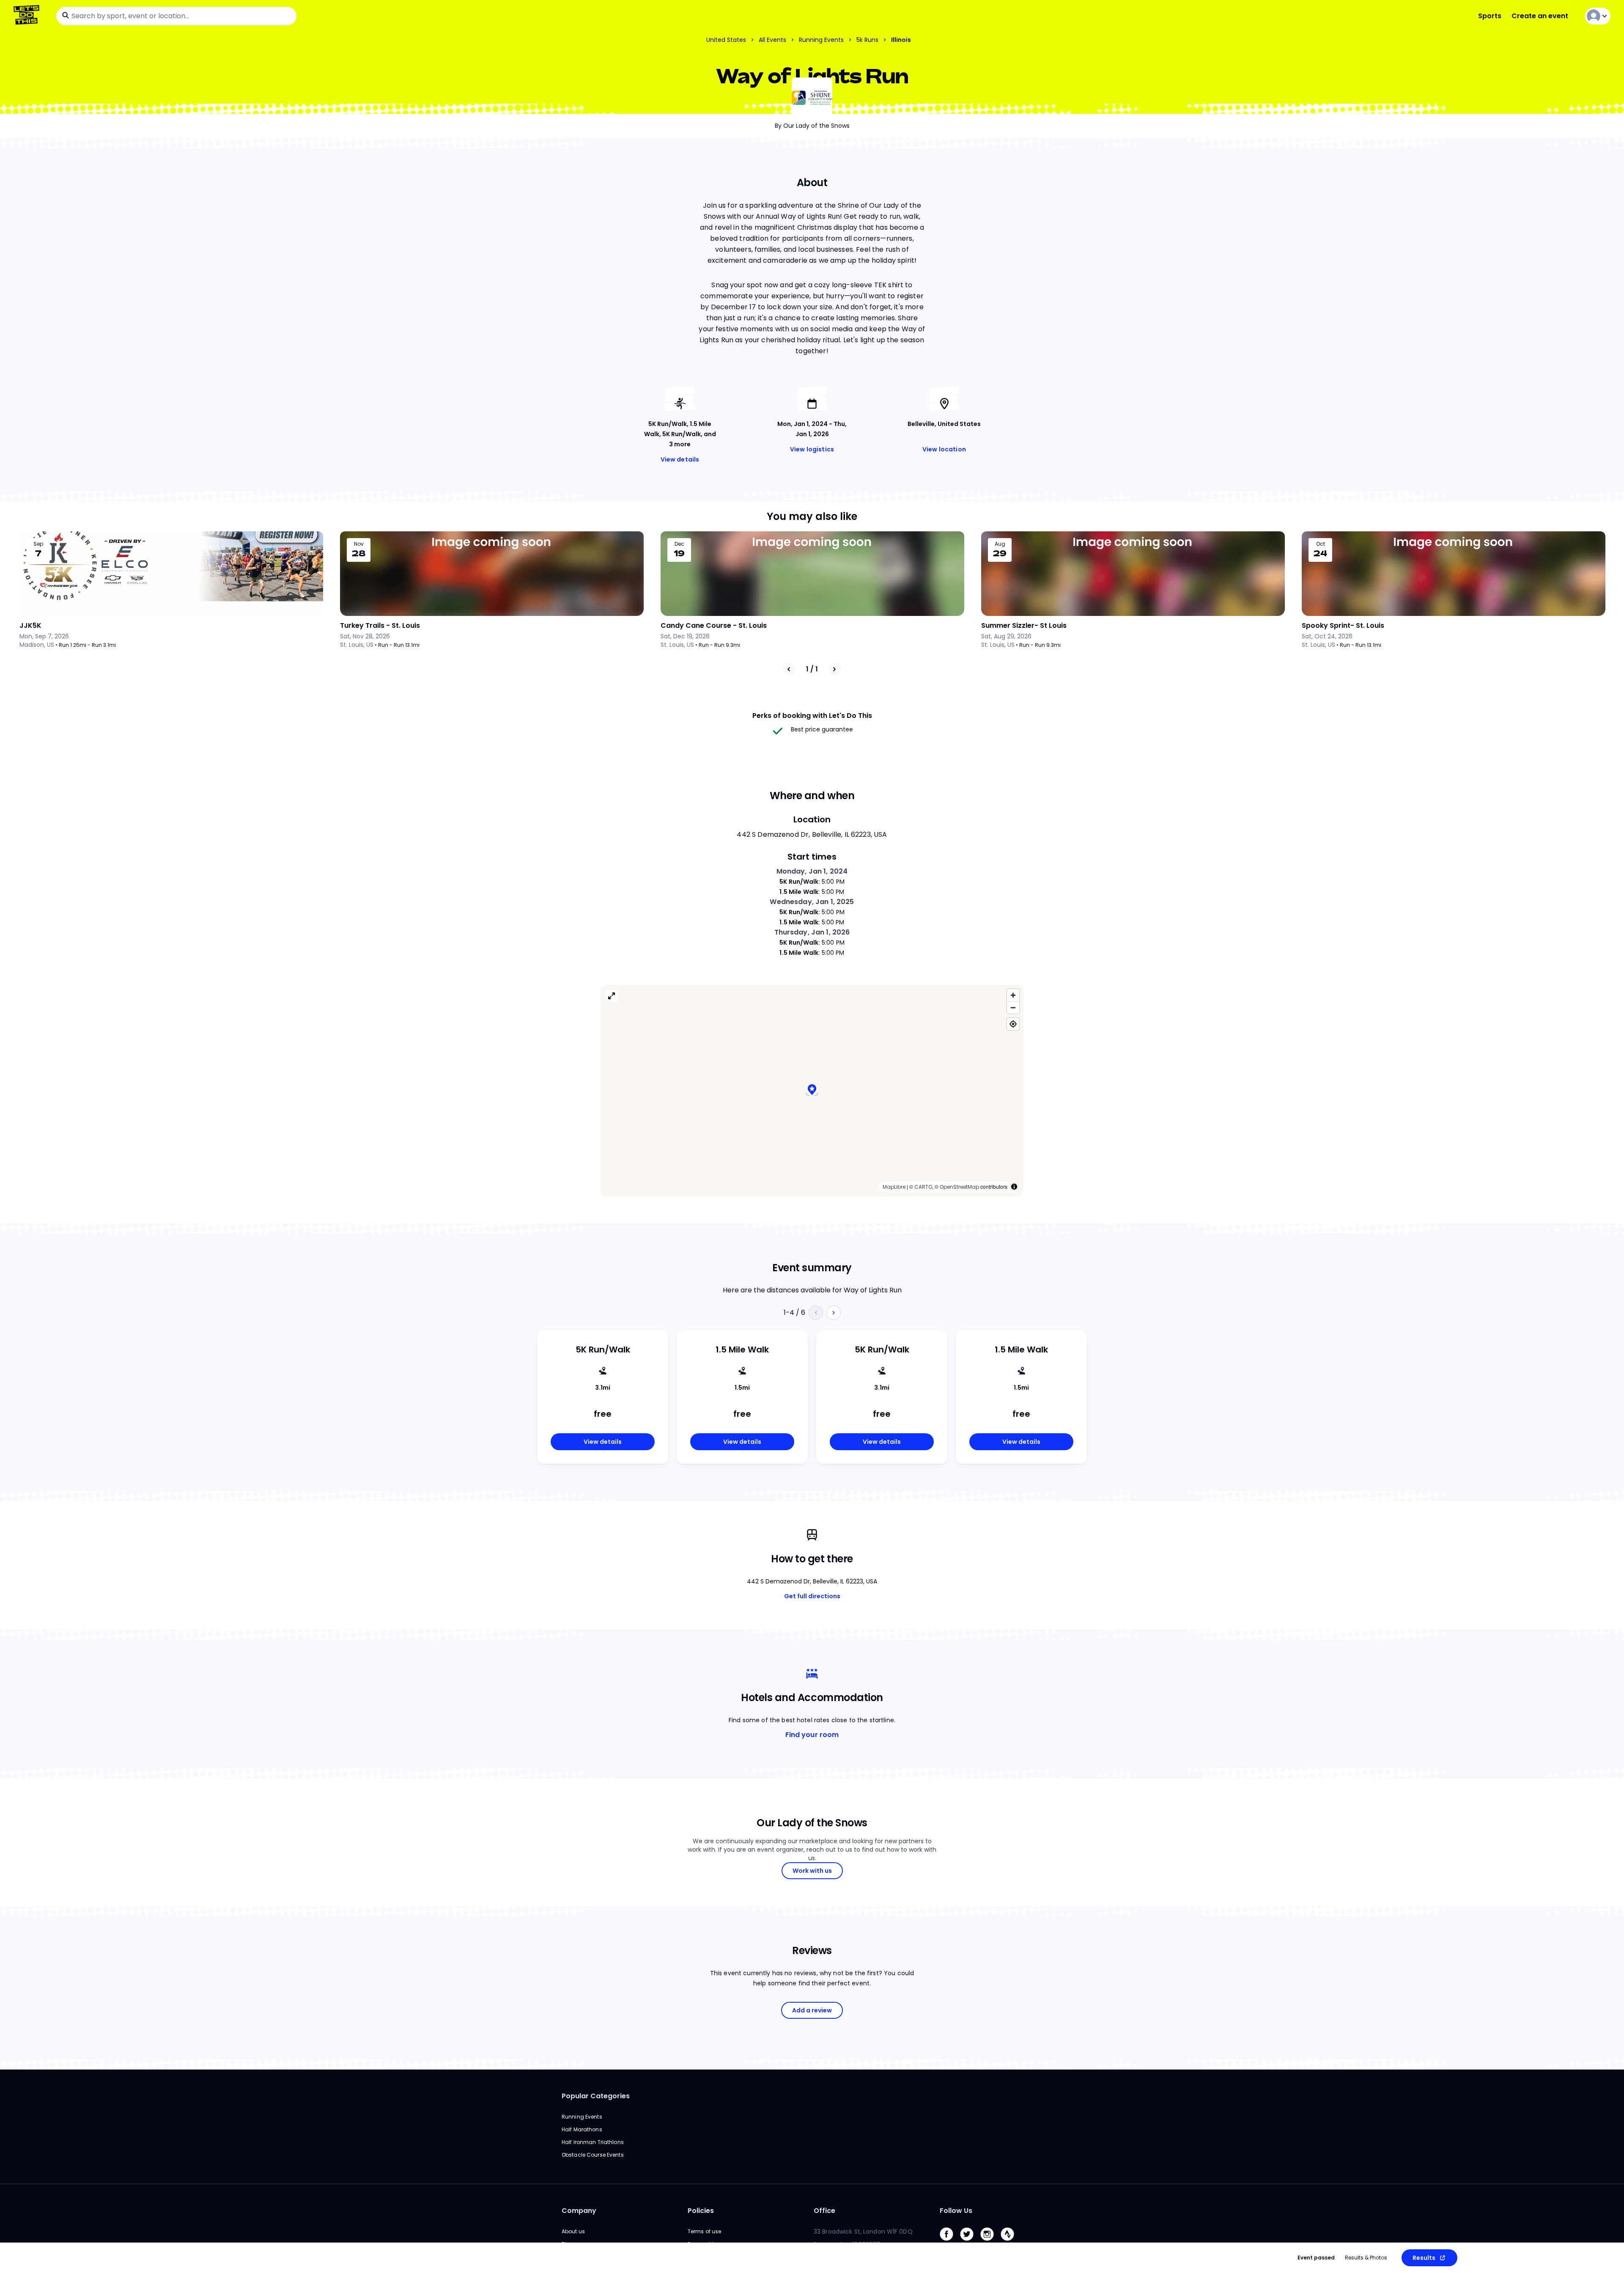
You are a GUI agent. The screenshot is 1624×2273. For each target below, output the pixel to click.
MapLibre (894, 1187)
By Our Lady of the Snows (812, 126)
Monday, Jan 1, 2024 (812, 871)
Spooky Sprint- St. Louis (1343, 625)
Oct (1321, 544)
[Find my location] (1013, 1024)
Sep (38, 544)
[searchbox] (176, 16)
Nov (359, 544)
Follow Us (956, 2211)
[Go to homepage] (28, 16)
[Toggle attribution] (1014, 1187)
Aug (1000, 544)
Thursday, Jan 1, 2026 (812, 932)
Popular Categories (596, 2096)
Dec (679, 544)
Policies (701, 2211)
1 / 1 (812, 669)
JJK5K (30, 625)
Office (824, 2211)
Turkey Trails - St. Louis (380, 625)
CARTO (923, 1187)
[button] (812, 1090)
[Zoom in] (1013, 995)
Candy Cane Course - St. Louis (714, 625)
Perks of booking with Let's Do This (812, 716)
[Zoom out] (1013, 1007)
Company (579, 2211)
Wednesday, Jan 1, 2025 (812, 902)
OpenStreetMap (959, 1187)
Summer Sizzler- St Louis (1024, 625)
